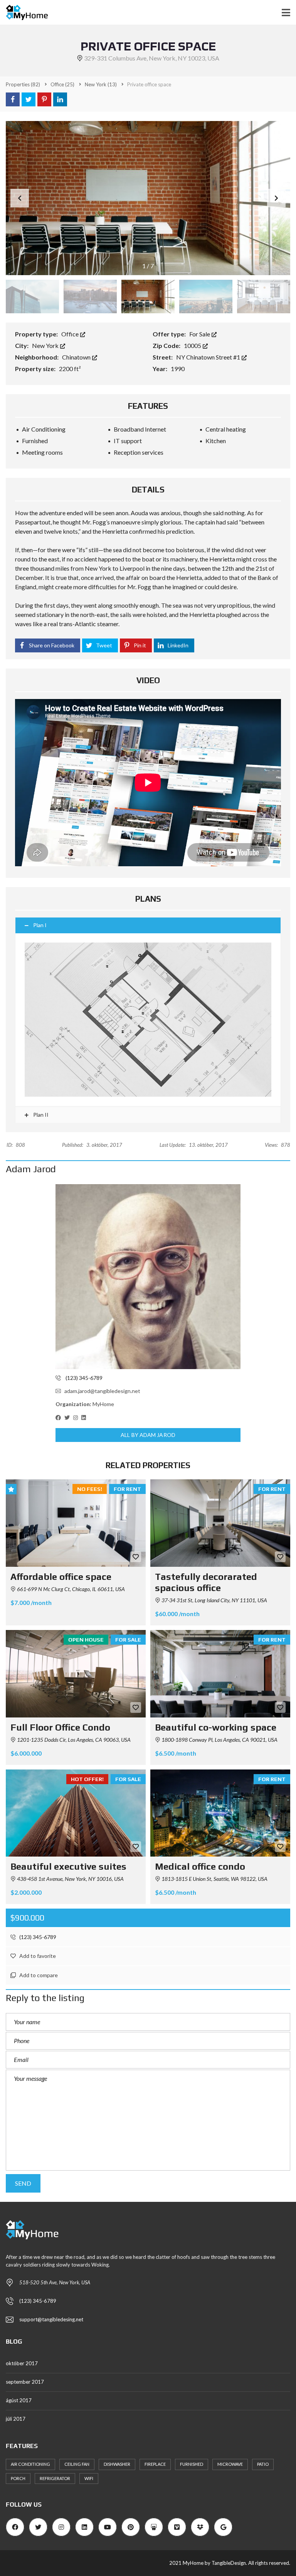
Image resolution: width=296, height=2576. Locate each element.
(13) (101, 84)
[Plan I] (148, 1020)
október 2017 (22, 2363)
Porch (18, 2478)
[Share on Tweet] (29, 99)
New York (46, 345)
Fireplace (155, 2464)
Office (71, 334)
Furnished (192, 2464)
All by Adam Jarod (148, 1435)
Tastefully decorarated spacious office (206, 1582)
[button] (276, 198)
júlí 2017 (16, 2419)
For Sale (200, 334)
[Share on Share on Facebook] (13, 99)
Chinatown (77, 357)
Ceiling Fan (77, 2464)
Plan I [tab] (40, 925)
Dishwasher (117, 2464)
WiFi (89, 2478)
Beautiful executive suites (68, 1866)
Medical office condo (200, 1866)
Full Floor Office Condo (60, 1727)
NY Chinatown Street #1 (209, 357)
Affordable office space (61, 1577)
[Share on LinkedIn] (60, 99)
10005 (193, 345)
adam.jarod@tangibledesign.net (102, 1391)
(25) (62, 84)
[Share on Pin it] (44, 99)
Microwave (230, 2464)
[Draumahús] (24, 13)
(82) (23, 84)
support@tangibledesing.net (51, 2319)
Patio (263, 2464)
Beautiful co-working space (216, 1727)
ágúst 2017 (19, 2400)
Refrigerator (55, 2478)
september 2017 (25, 2382)
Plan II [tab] (40, 1115)
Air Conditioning (30, 2464)
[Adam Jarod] (148, 1277)
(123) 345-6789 (37, 1937)
